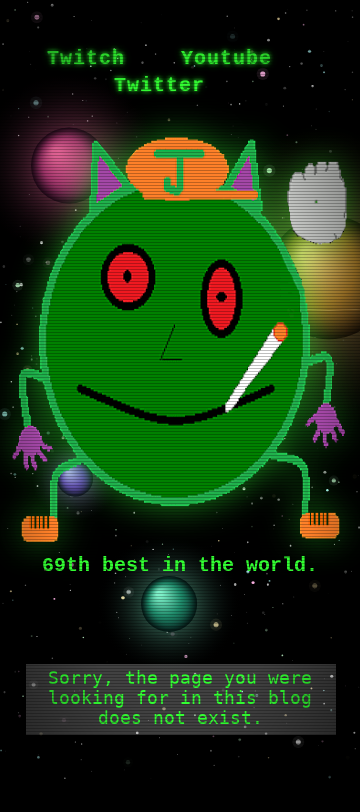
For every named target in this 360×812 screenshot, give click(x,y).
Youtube (226, 58)
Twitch (86, 58)
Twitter (159, 85)
